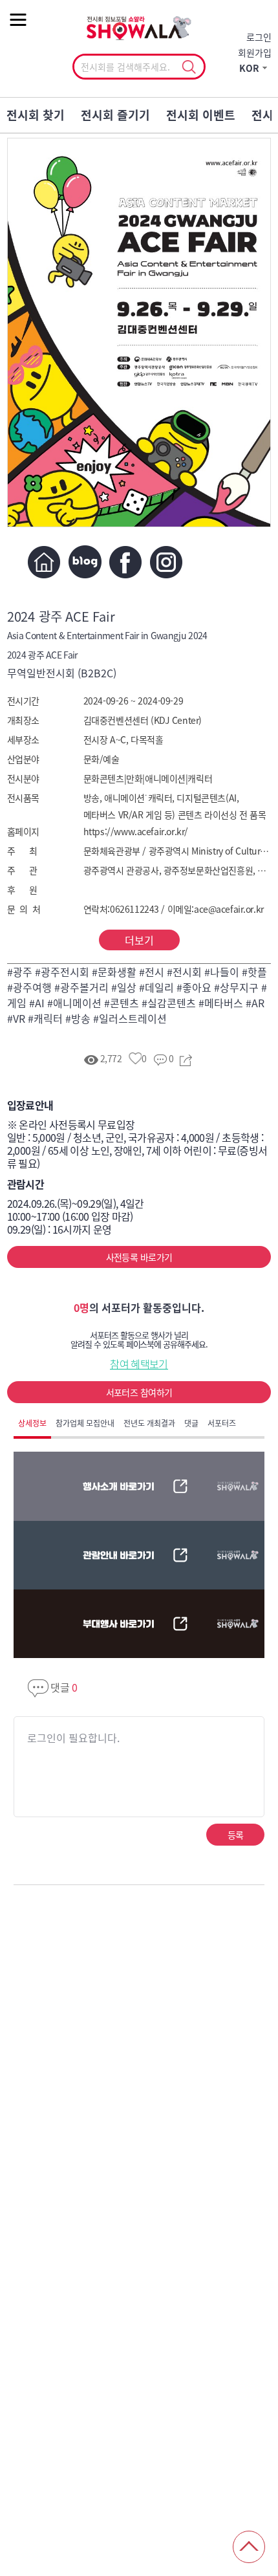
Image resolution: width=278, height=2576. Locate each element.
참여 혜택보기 (139, 1364)
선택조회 (188, 67)
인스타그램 (166, 562)
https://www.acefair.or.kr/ (136, 831)
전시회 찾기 (36, 115)
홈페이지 (44, 562)
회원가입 (255, 52)
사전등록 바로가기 (139, 1257)
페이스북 (126, 562)
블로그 (85, 562)
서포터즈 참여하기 (139, 1392)
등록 (236, 1835)
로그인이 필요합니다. (73, 1738)
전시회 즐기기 (115, 115)
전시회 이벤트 (201, 115)
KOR (249, 68)
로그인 (259, 37)
